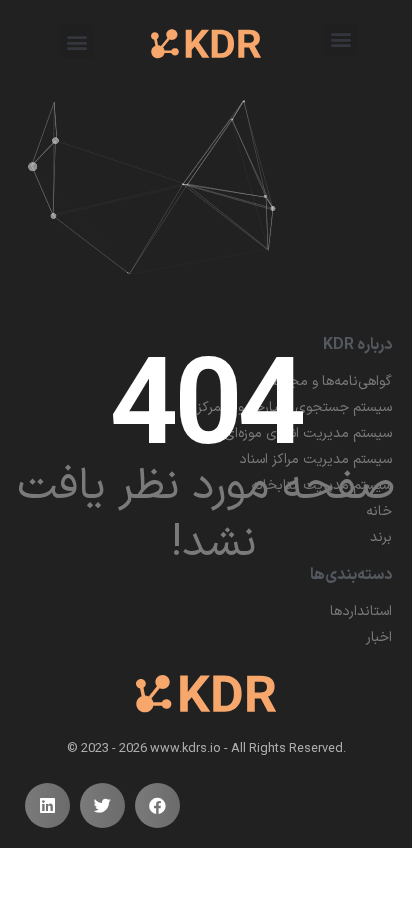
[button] (340, 39)
